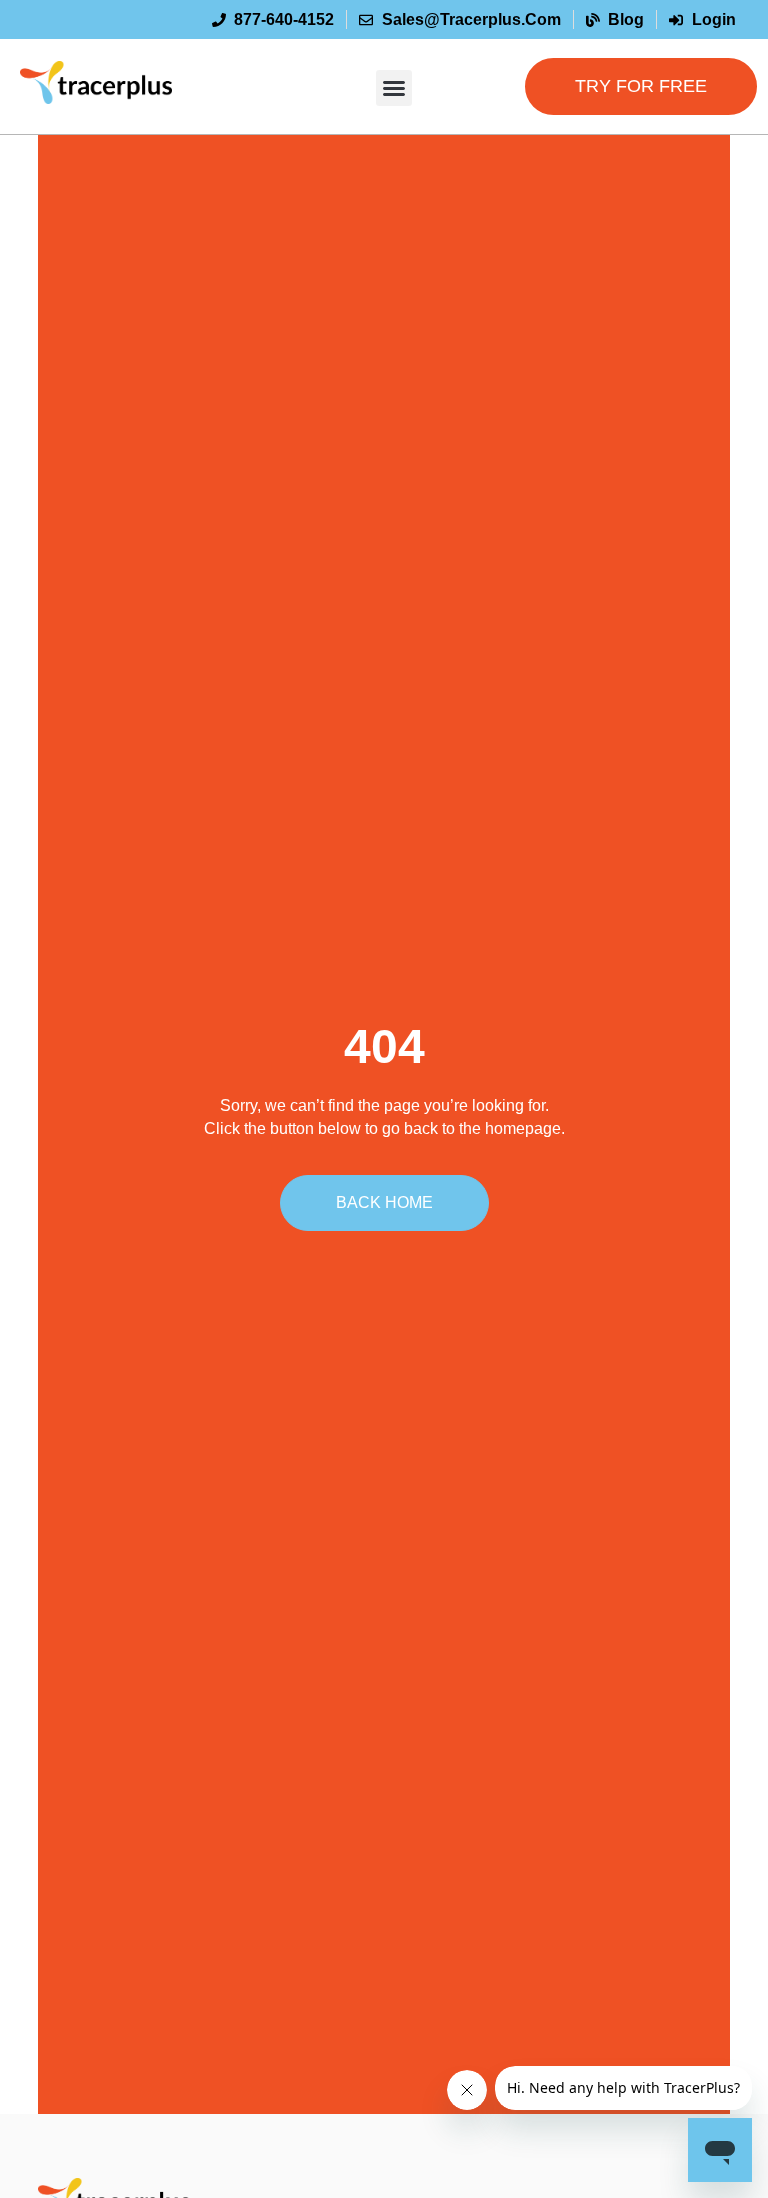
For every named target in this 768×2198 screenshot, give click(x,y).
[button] (394, 88)
